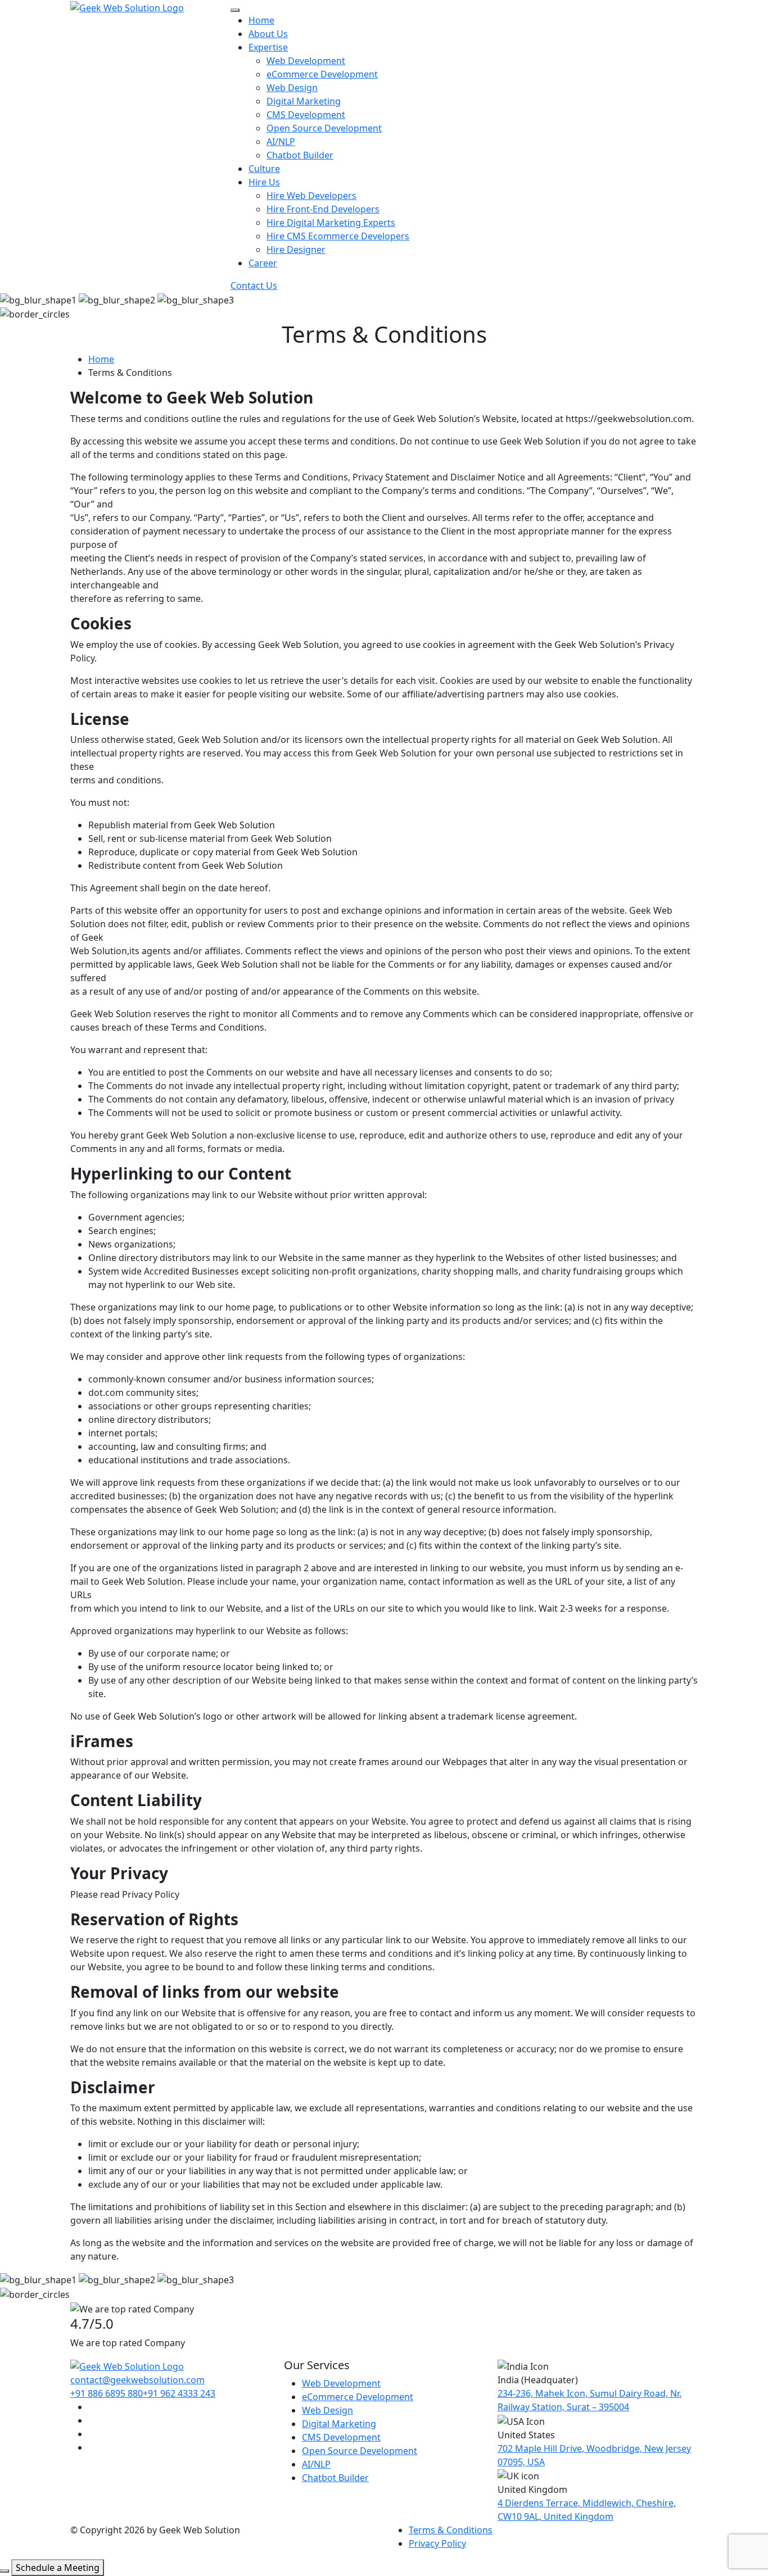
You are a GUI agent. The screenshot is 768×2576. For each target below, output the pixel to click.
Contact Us (254, 285)
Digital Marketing (304, 101)
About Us (268, 34)
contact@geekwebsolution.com (137, 2380)
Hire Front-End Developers (323, 209)
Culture (264, 169)
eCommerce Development (322, 74)
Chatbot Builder (300, 155)
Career (263, 263)
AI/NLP (281, 142)
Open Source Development (324, 128)
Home (261, 20)
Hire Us (264, 182)
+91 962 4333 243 (179, 2393)
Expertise (268, 47)
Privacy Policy (437, 2543)
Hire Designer (296, 250)
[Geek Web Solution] (127, 7)
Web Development (306, 61)
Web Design (292, 88)
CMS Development (306, 115)
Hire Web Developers (311, 196)
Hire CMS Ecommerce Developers (338, 236)
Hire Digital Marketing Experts (331, 223)
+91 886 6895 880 (107, 2393)
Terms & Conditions (451, 2530)
